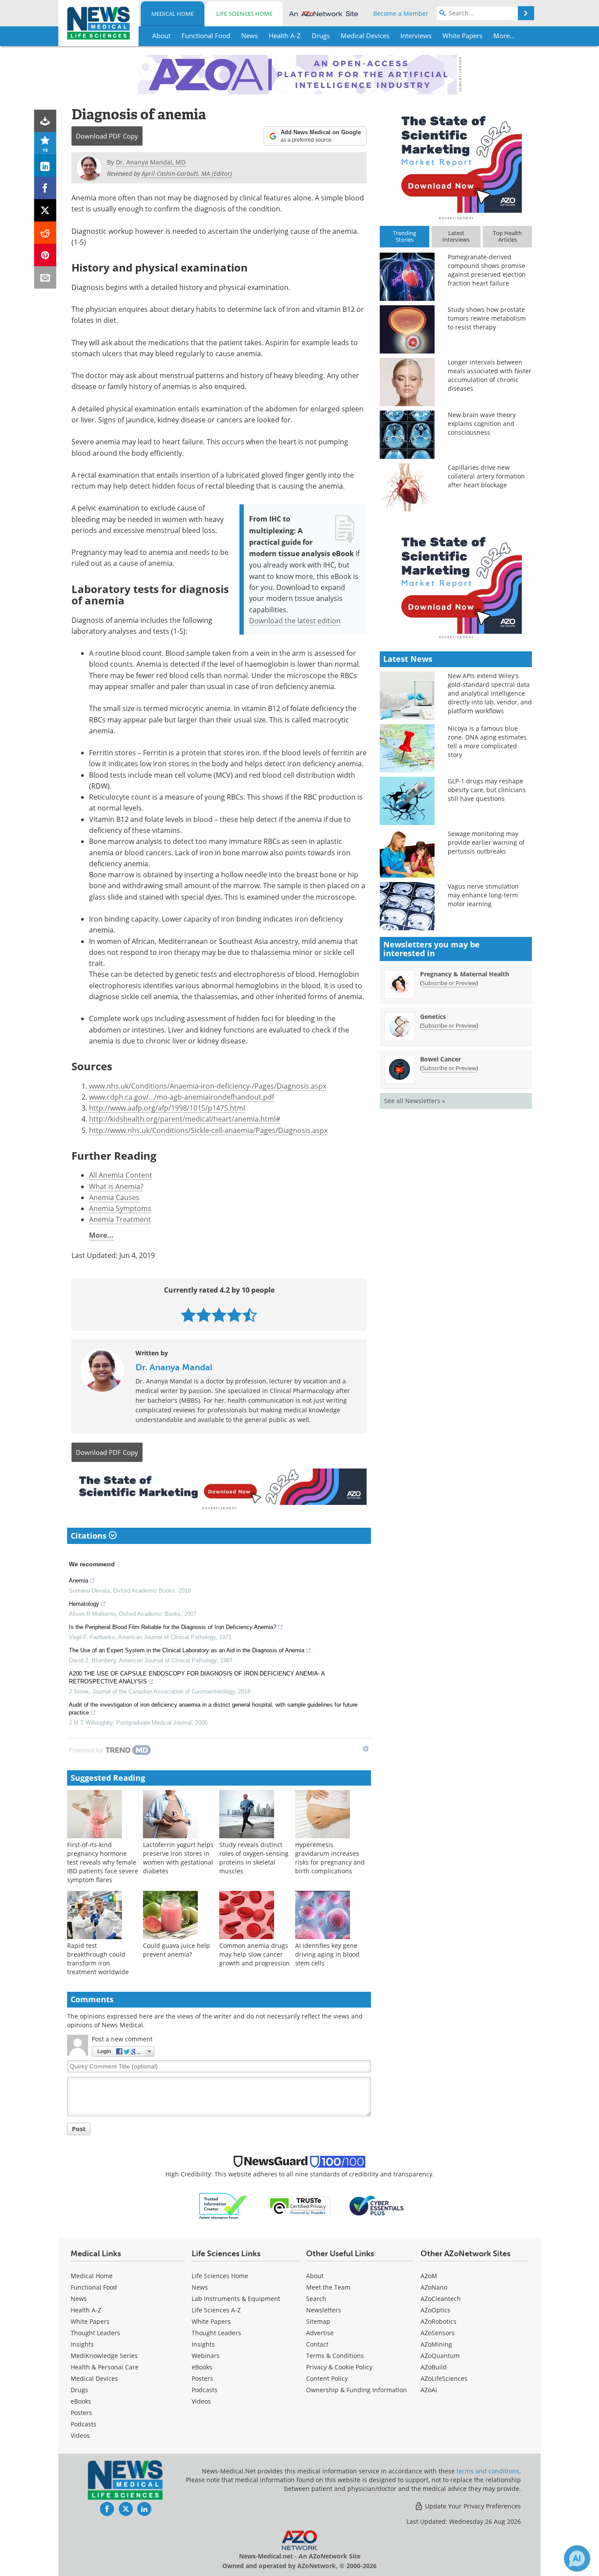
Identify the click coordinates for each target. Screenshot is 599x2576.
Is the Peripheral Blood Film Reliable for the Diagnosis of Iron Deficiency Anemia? (173, 1627)
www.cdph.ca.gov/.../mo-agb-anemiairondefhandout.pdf (182, 1097)
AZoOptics (435, 2310)
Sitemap (318, 2321)
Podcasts (84, 2424)
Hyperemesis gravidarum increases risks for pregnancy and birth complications (330, 1858)
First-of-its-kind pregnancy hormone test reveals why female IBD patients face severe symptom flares (103, 1862)
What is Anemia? (116, 1186)
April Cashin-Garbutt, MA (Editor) (187, 173)
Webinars (206, 2356)
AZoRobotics (439, 2321)
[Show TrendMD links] (366, 1749)
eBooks (81, 2401)
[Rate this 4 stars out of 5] (234, 1315)
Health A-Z (86, 2310)
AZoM (429, 2276)
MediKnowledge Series (104, 2356)
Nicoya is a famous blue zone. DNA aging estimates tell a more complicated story (487, 741)
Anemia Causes (114, 1197)
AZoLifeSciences (444, 2378)
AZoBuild (434, 2367)
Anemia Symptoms (120, 1208)
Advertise (320, 2333)
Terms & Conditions (335, 2356)
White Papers (90, 2321)
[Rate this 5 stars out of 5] (250, 1315)
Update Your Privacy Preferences (472, 2506)
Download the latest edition (295, 620)
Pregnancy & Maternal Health (465, 974)
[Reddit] (45, 233)
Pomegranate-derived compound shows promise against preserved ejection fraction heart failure (487, 270)
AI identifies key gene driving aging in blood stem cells (327, 1954)
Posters (81, 2413)
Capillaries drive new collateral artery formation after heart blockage (486, 476)
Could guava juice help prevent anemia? (176, 1950)
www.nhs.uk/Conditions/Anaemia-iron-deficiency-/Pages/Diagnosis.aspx (208, 1086)
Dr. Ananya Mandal (174, 1367)
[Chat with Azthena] (577, 2558)
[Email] (45, 277)
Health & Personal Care (105, 2367)
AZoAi (429, 2390)
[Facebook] (45, 188)
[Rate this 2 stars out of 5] (204, 1315)
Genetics (433, 1016)
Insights (82, 2344)
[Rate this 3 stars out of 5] (219, 1315)
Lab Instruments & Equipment (236, 2299)
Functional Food (94, 2287)
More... (101, 1235)
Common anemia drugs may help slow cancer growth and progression (255, 1954)
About (315, 2276)
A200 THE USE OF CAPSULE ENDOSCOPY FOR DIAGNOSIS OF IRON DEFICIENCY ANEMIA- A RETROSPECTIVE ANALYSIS (197, 1677)
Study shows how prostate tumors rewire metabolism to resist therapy (487, 318)
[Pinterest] (45, 255)
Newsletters (324, 2310)
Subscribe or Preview (449, 983)
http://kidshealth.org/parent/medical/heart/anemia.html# (185, 1119)
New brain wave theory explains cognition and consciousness (482, 423)
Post (79, 2129)
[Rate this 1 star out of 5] (188, 1315)
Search (316, 2299)
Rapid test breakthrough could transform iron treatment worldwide (98, 1959)
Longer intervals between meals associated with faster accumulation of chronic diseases (490, 375)
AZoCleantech (441, 2299)
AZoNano (434, 2287)
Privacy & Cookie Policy (339, 2367)
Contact (317, 2344)
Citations (90, 1536)
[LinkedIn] (45, 166)
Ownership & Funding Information (357, 2390)
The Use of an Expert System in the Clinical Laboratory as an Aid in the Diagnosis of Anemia (187, 1650)
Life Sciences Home (244, 14)
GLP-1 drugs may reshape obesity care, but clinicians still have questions (487, 790)
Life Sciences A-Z (216, 2310)
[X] (45, 210)
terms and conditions (488, 2471)
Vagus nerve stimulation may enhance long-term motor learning (483, 895)
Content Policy (327, 2378)
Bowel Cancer (440, 1059)
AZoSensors (438, 2333)
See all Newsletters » (415, 1101)
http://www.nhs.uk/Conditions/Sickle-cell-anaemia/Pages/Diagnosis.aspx (208, 1130)
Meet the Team (328, 2287)
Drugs (79, 2390)
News (79, 2299)
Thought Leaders (95, 2333)
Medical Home (173, 14)
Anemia (78, 1581)
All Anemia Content (121, 1175)
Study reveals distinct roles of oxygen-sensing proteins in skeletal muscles (254, 1858)
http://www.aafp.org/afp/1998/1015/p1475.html (167, 1108)
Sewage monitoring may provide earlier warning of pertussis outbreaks (486, 842)
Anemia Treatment (120, 1219)
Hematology (84, 1604)
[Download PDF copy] (45, 121)
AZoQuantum (440, 2356)
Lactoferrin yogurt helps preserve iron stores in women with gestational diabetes (178, 1858)
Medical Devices (94, 2378)
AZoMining (436, 2344)
